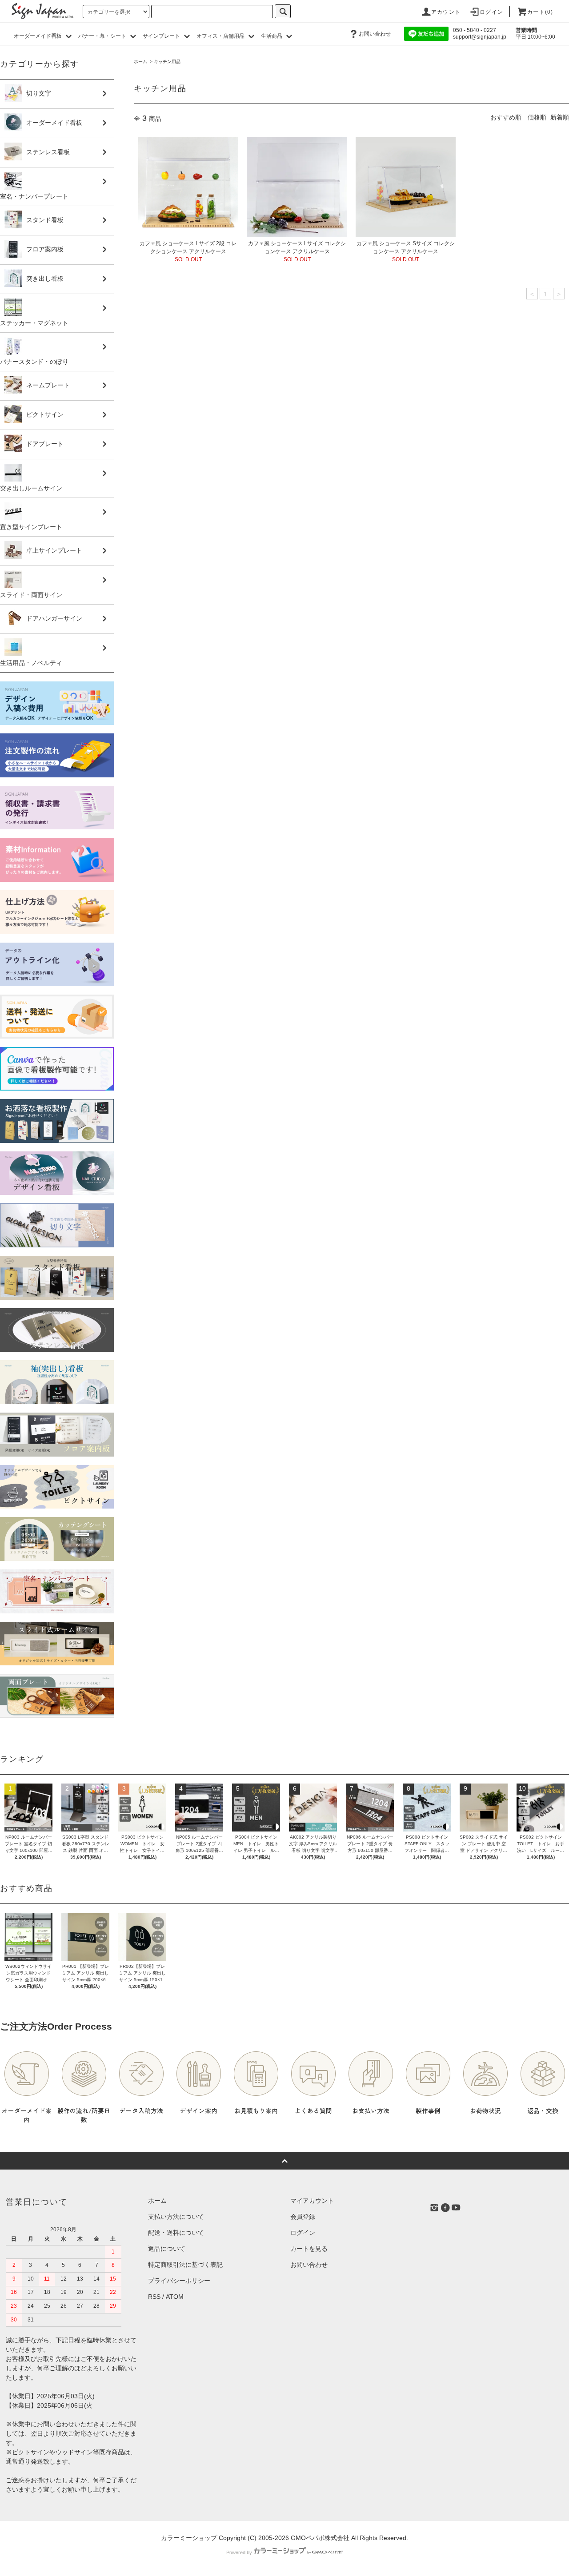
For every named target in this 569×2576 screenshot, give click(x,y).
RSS (154, 2297)
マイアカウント (312, 2201)
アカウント (446, 12)
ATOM (175, 2297)
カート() (540, 12)
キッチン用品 (167, 62)
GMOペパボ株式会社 (320, 2538)
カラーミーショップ (189, 2538)
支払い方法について (176, 2217)
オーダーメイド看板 (38, 36)
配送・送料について (176, 2233)
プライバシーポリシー (179, 2281)
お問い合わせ (375, 34)
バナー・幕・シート (103, 36)
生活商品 (272, 36)
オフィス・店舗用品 (221, 36)
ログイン (491, 12)
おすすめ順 (506, 117)
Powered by (239, 2552)
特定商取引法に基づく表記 (185, 2265)
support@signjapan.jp (480, 37)
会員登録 (303, 2217)
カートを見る (309, 2249)
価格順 (537, 117)
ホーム (140, 62)
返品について (167, 2249)
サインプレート (162, 36)
